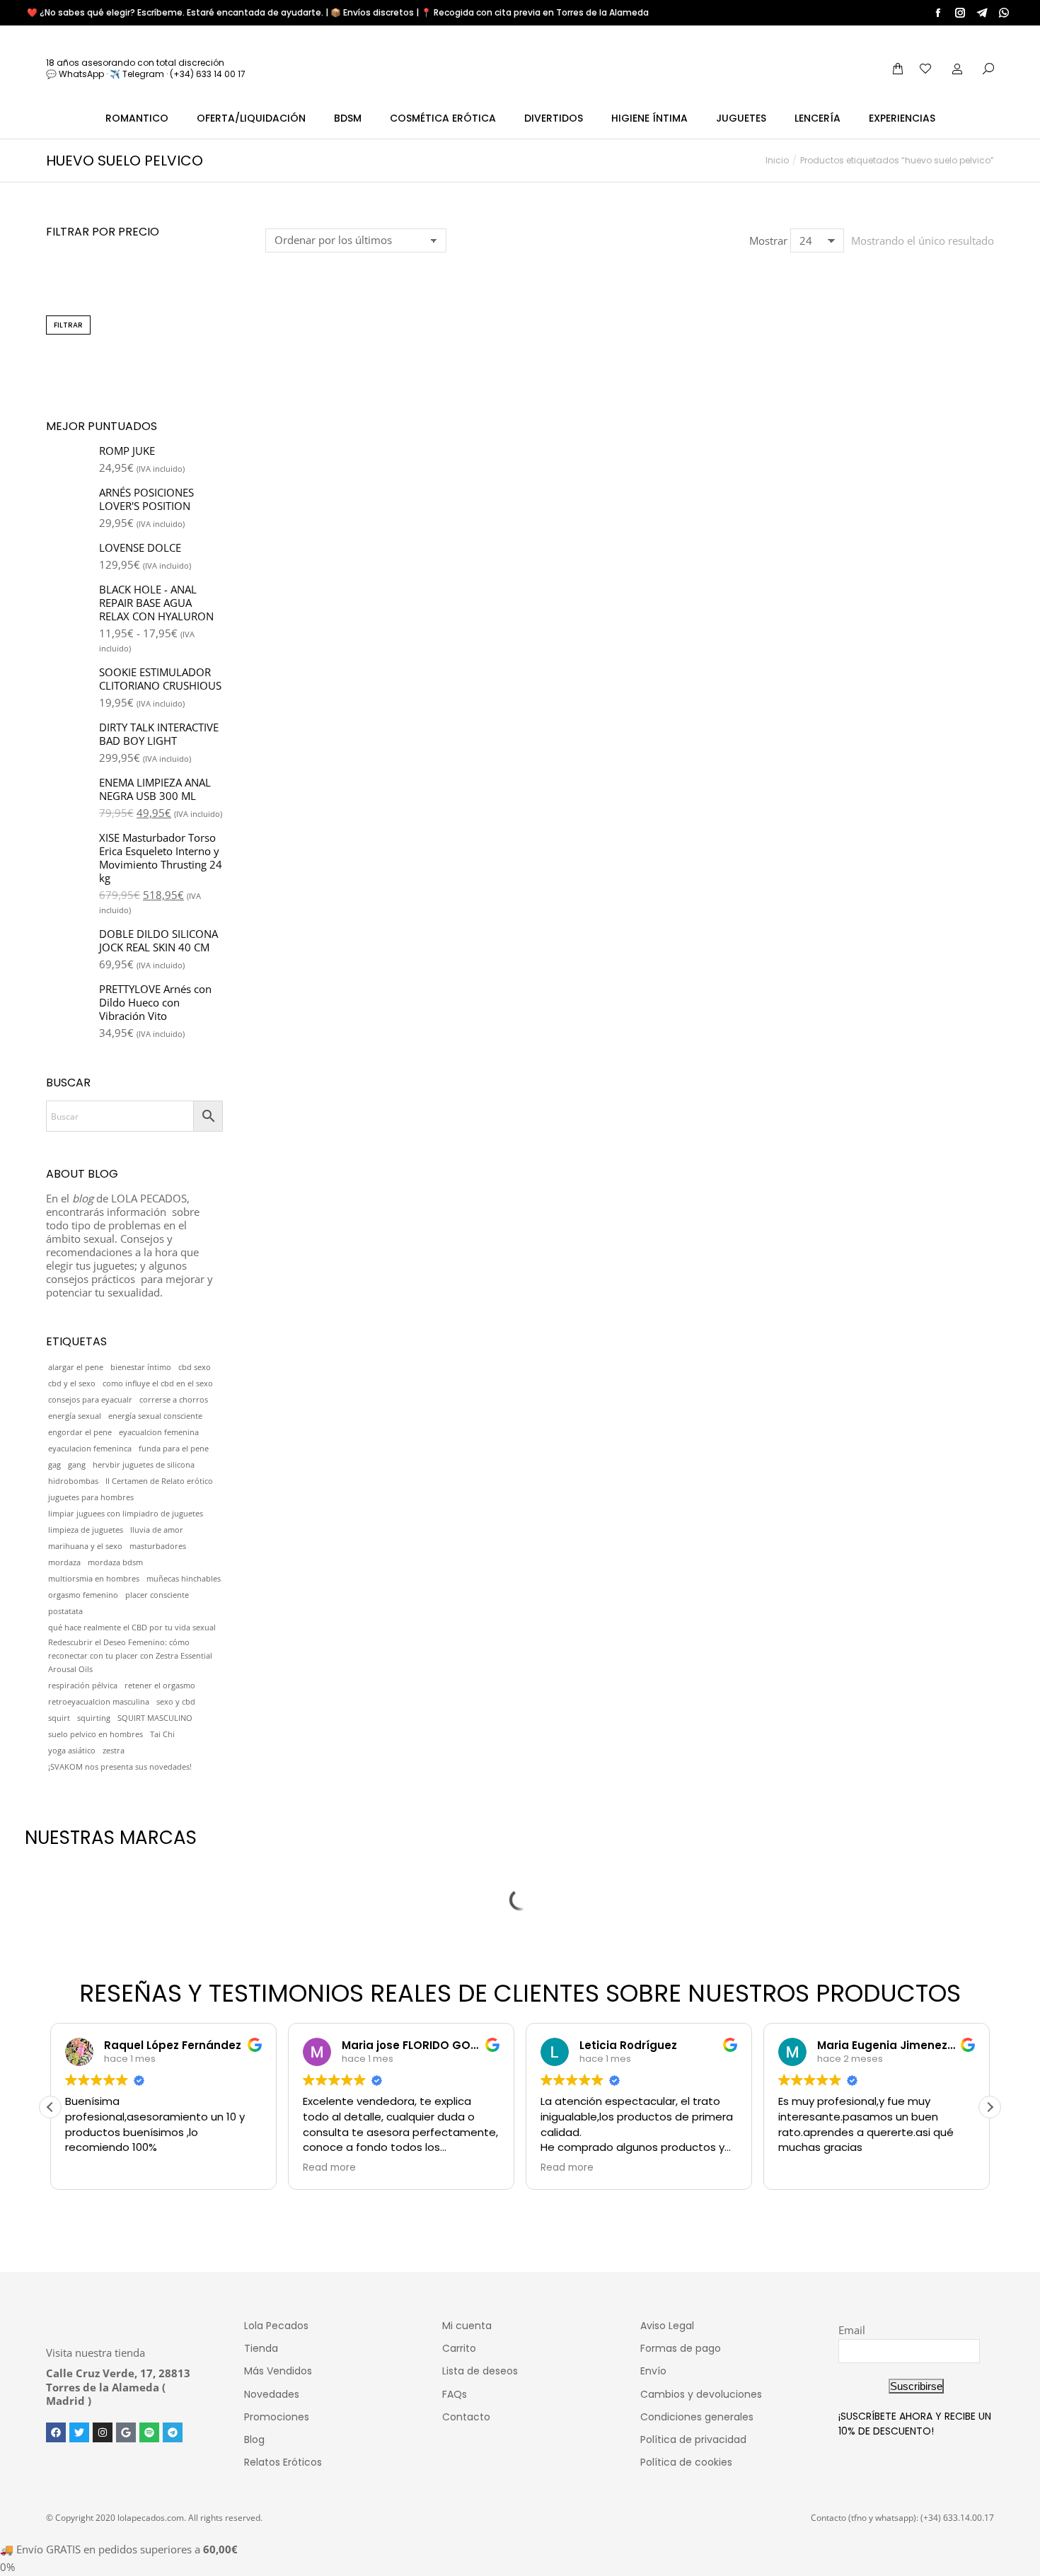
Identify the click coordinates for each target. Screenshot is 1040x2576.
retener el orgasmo (160, 1686)
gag (54, 1465)
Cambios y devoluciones (701, 2394)
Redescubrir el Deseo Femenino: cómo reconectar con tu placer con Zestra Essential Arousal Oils (130, 1656)
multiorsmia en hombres (94, 1579)
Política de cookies (686, 2462)
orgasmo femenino (83, 1595)
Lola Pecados (276, 2326)
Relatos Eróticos (283, 2462)
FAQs (455, 2394)
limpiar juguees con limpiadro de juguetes (126, 1514)
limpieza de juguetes (86, 1530)
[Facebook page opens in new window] (938, 13)
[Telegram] (173, 2432)
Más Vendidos (278, 2371)
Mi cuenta (467, 2326)
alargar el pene (76, 1367)
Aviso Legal (667, 2326)
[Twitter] (79, 2432)
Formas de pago (681, 2348)
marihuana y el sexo (85, 1546)
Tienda (261, 2348)
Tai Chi (162, 1734)
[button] (284, 425)
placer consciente (157, 1595)
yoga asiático (72, 1751)
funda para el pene (174, 1449)
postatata (65, 1611)
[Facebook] (56, 2432)
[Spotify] (149, 2432)
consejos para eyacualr (90, 1400)
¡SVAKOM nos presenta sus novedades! (120, 1767)
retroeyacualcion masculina (99, 1702)
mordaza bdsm (115, 1562)
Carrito (459, 2348)
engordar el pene (80, 1432)
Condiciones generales (697, 2417)
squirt (59, 1718)
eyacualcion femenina (159, 1432)
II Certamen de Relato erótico (159, 1481)
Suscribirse (916, 2386)
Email (852, 2330)
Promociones (277, 2417)
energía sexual (75, 1416)
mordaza (64, 1562)
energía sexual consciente (155, 1416)
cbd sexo (195, 1367)
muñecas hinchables (184, 1579)
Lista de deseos (480, 2371)
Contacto (466, 2417)
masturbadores (158, 1546)
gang (77, 1465)
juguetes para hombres (91, 1497)
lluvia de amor (157, 1530)
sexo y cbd (176, 1702)
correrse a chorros (174, 1400)
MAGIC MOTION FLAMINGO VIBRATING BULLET (349, 467)
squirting (94, 1718)
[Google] (126, 2432)
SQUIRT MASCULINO (155, 1718)
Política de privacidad (693, 2439)
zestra (114, 1751)
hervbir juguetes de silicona (144, 1465)
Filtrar (68, 325)
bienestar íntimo (141, 1367)
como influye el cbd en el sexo (158, 1383)
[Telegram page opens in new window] (982, 13)
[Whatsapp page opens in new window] (1004, 13)
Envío (653, 2371)
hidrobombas (73, 1481)
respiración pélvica (83, 1686)
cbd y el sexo (72, 1383)
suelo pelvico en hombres (96, 1734)
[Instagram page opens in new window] (960, 13)
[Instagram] (103, 2432)
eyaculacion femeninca (90, 1449)
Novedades (272, 2394)
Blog (254, 2439)
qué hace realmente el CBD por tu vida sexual (132, 1628)
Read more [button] (329, 2168)
